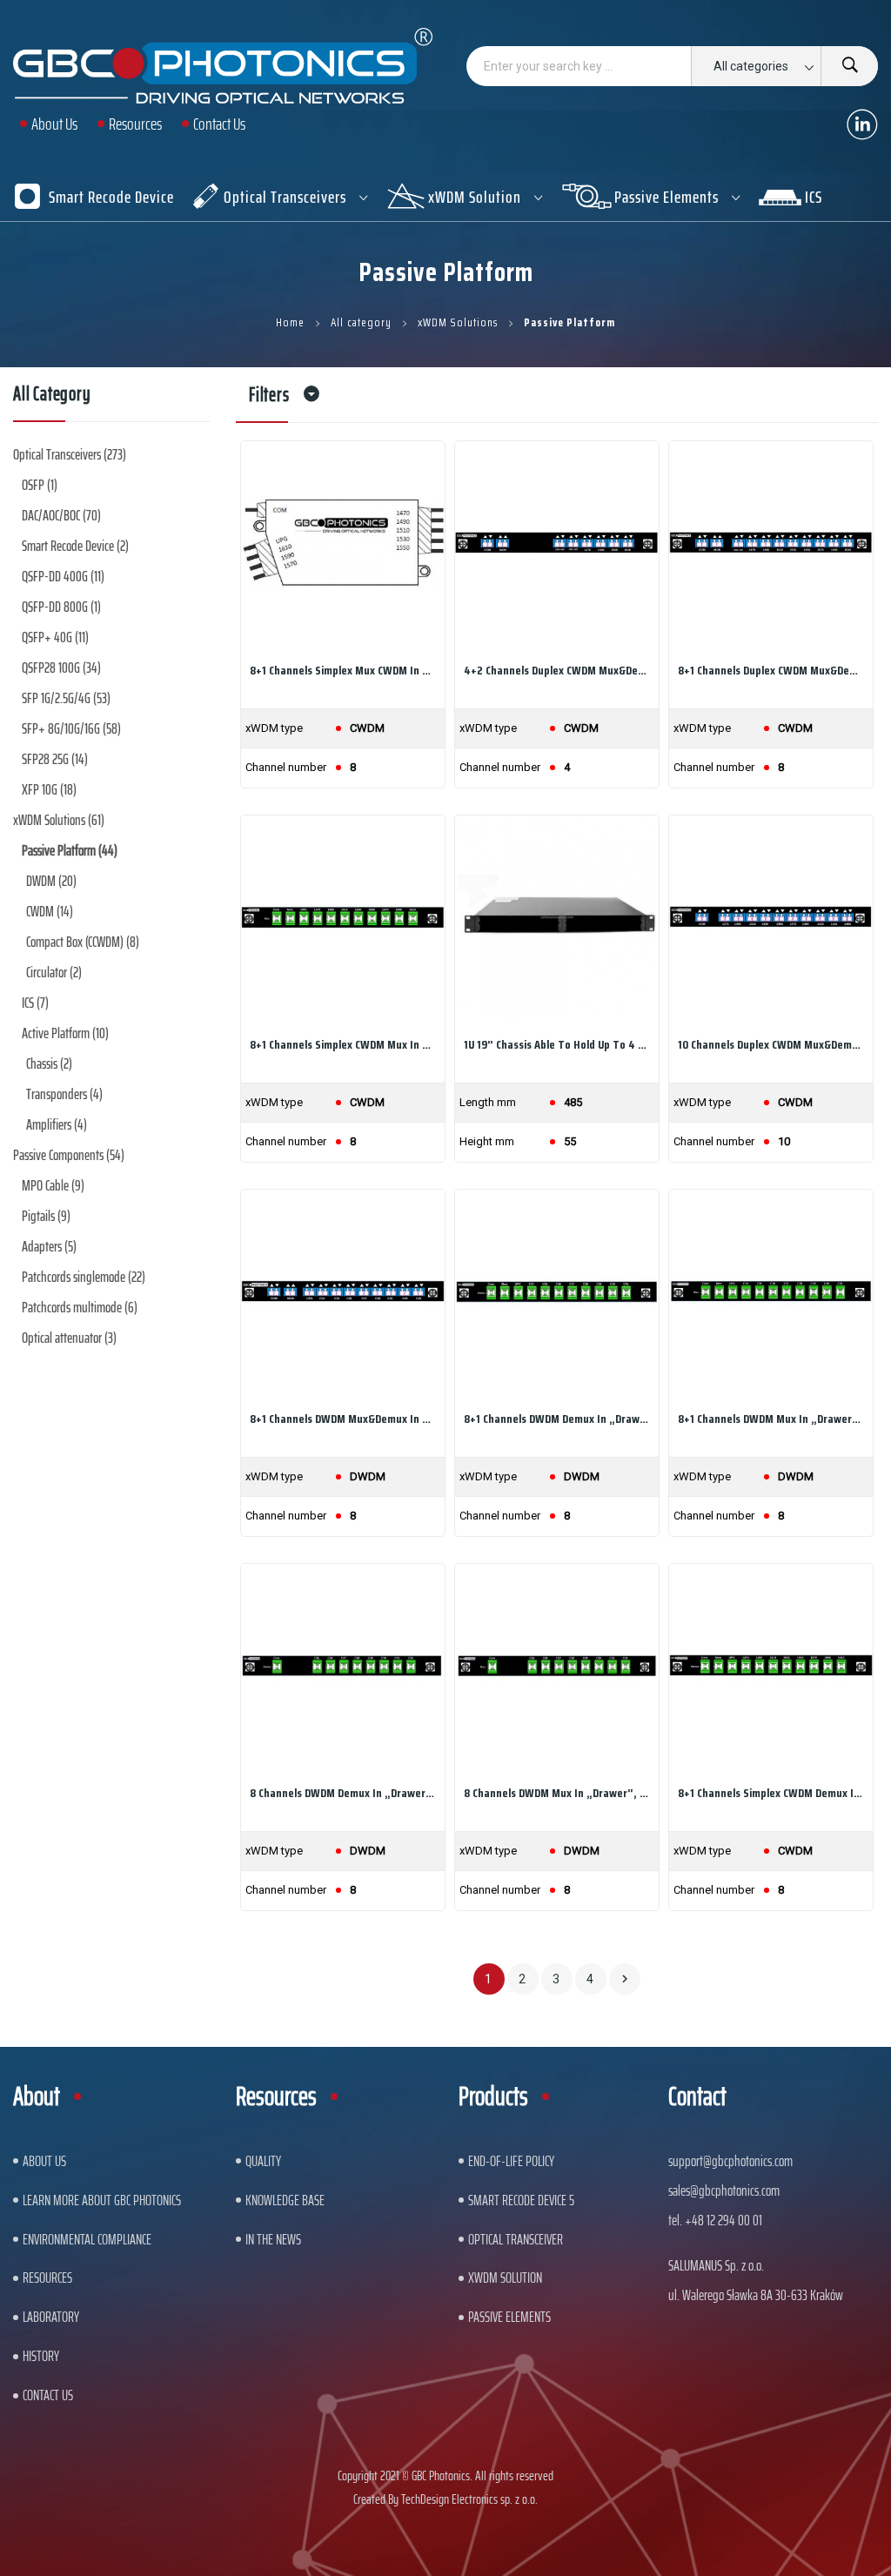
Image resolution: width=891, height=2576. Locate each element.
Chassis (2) (49, 1063)
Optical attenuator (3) (69, 1338)
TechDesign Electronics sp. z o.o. (469, 2499)
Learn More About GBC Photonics (102, 2200)
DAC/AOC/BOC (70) (61, 515)
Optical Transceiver (516, 2239)
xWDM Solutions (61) (59, 820)
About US (44, 2161)
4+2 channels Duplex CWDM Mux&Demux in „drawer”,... (557, 670)
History (41, 2356)
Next (625, 1979)
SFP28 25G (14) (55, 759)
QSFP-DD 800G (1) (61, 607)
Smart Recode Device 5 (521, 2200)
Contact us (48, 2395)
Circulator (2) (54, 972)
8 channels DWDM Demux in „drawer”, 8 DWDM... (343, 1793)
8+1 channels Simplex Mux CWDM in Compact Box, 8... (343, 670)
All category (52, 397)
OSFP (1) (40, 485)
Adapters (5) (49, 1246)
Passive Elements (509, 2317)
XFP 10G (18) (49, 789)
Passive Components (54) (69, 1155)
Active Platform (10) (65, 1033)
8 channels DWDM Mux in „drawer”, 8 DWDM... (557, 1793)
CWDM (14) (50, 911)
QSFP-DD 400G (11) (63, 576)
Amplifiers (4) (57, 1124)
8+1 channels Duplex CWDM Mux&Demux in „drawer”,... (771, 670)
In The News (273, 2239)
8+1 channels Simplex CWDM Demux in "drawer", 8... (771, 1793)
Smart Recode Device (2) (75, 546)
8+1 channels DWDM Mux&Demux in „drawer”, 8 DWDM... (343, 1419)
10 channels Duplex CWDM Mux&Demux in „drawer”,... (771, 1044)
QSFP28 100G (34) (61, 667)
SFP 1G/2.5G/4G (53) (66, 698)
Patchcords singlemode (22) (84, 1277)
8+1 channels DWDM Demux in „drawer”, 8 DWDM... (557, 1419)
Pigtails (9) (46, 1216)
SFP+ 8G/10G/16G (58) (71, 728)
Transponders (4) (64, 1094)
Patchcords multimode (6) (80, 1307)
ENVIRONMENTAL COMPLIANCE (87, 2239)
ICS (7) (35, 1003)
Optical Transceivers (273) (70, 454)
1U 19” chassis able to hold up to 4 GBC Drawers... (557, 1044)
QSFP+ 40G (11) (55, 637)
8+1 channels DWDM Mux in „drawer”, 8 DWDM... (771, 1419)
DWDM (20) (51, 881)
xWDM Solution (505, 2277)
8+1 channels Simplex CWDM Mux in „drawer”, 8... (343, 1044)
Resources (47, 2277)
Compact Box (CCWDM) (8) (83, 942)
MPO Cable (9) (53, 1185)
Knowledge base (285, 2200)
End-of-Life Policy (511, 2161)
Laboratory (51, 2317)
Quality (263, 2161)
